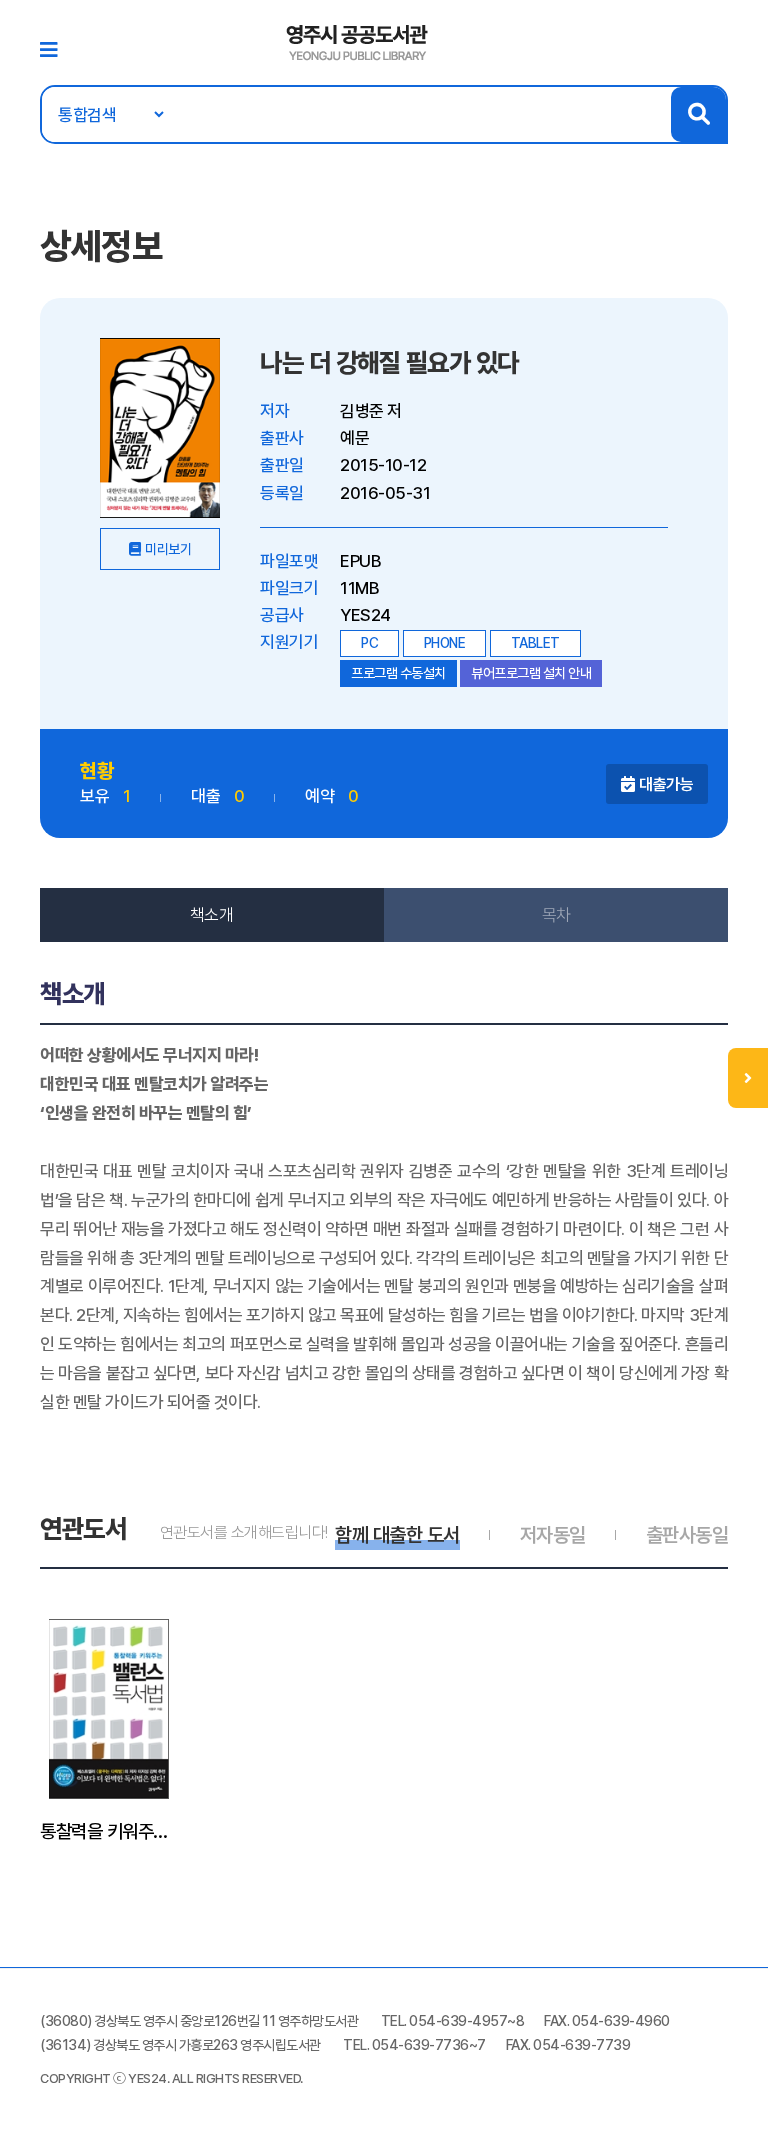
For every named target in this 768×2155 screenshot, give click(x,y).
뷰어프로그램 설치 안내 (531, 673)
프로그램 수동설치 (398, 673)
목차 (556, 915)
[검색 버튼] (698, 114)
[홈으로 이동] (357, 41)
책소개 (212, 915)
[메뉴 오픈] (748, 1078)
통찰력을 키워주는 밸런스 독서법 (109, 1831)
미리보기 (168, 549)
